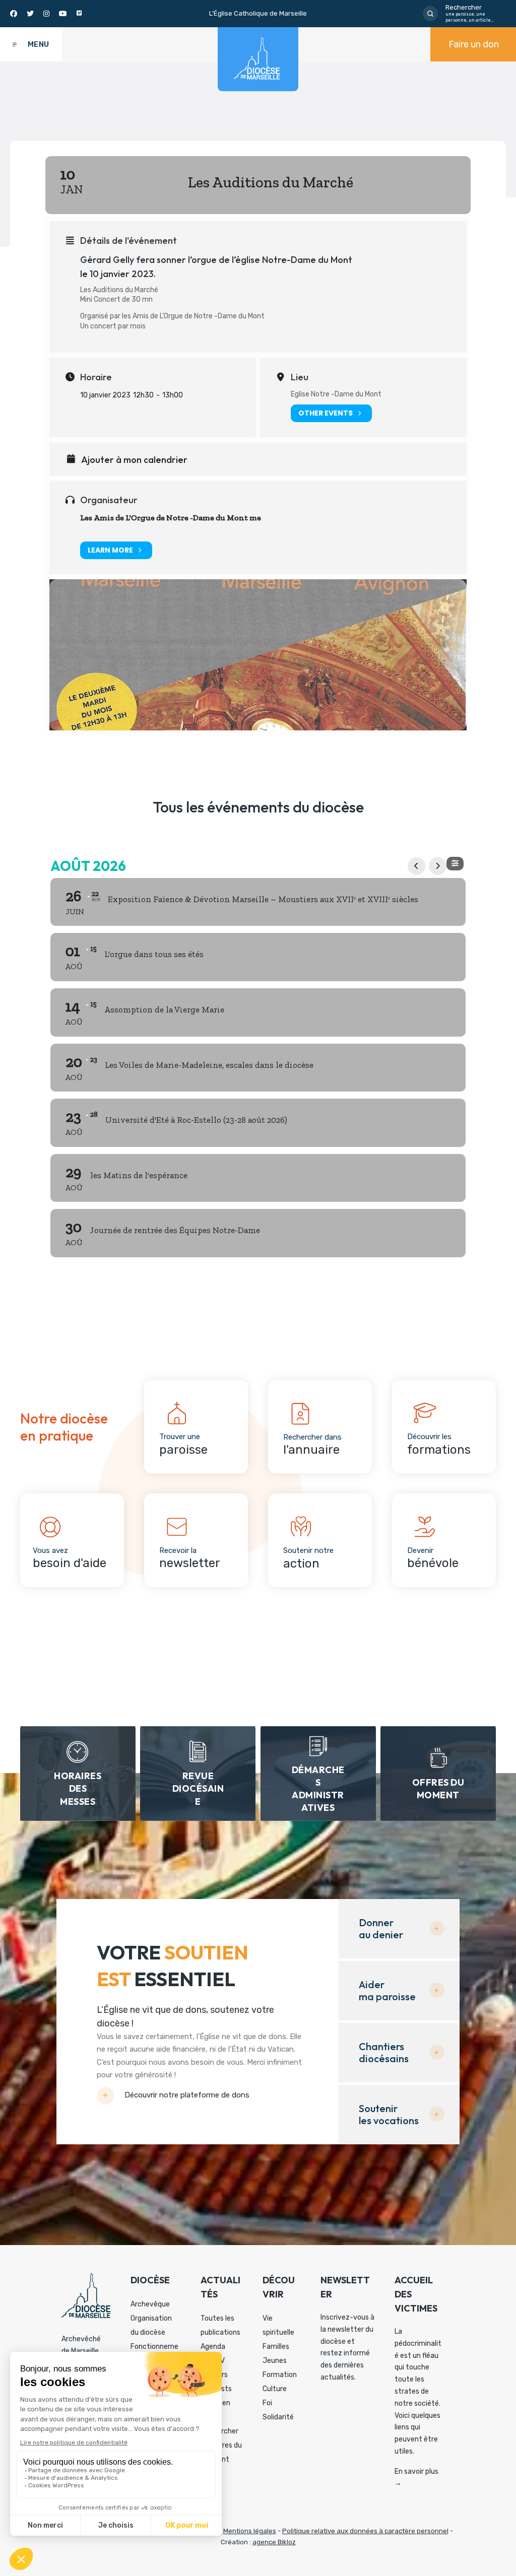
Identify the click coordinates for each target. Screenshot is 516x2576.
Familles (276, 2347)
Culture (275, 2389)
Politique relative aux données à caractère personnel (365, 2531)
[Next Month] (438, 866)
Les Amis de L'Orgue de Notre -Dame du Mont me (171, 518)
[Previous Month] (416, 866)
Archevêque (150, 2304)
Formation (280, 2375)
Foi (267, 2403)
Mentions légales (250, 2531)
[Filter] (455, 864)
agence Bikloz (274, 2542)
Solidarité (278, 2417)
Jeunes (275, 2361)
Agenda (213, 2347)
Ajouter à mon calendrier (134, 460)
